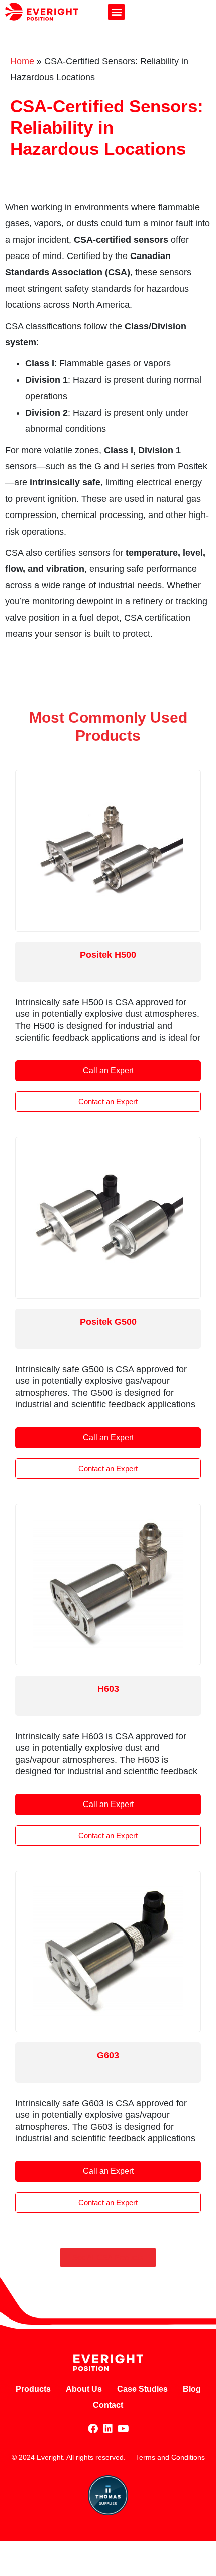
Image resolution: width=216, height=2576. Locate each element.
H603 (108, 1689)
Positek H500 (108, 955)
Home (22, 61)
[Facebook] (93, 2429)
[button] (116, 12)
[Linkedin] (108, 2429)
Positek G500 (108, 1322)
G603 (108, 2055)
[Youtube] (123, 2429)
